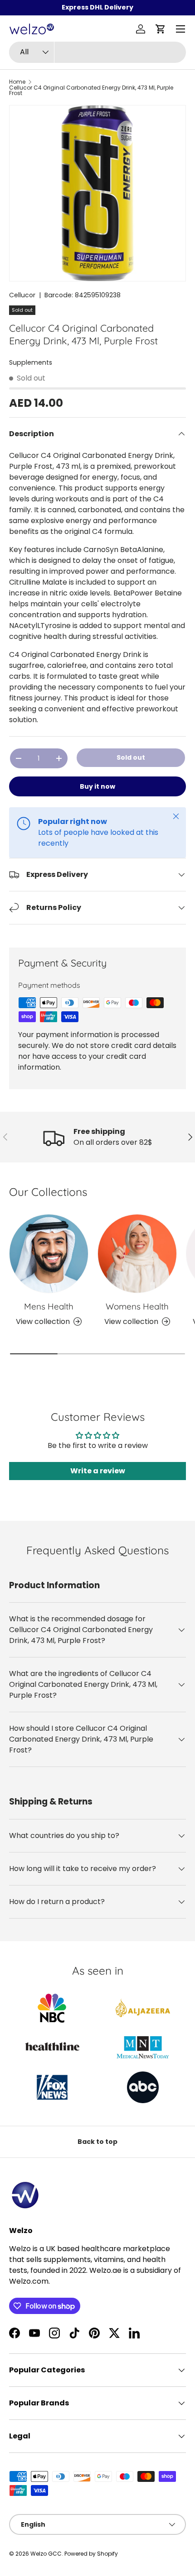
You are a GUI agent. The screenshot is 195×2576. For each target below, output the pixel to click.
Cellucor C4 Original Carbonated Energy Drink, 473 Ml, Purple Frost (91, 90)
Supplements (31, 362)
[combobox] (97, 52)
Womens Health (137, 1306)
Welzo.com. (29, 2281)
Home (17, 82)
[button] (161, 29)
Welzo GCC (46, 2554)
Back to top (97, 2142)
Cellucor (22, 295)
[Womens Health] (137, 1254)
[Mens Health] (49, 1254)
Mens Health (49, 1306)
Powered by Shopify (91, 2554)
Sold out (131, 757)
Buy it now (97, 786)
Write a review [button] (98, 1471)
